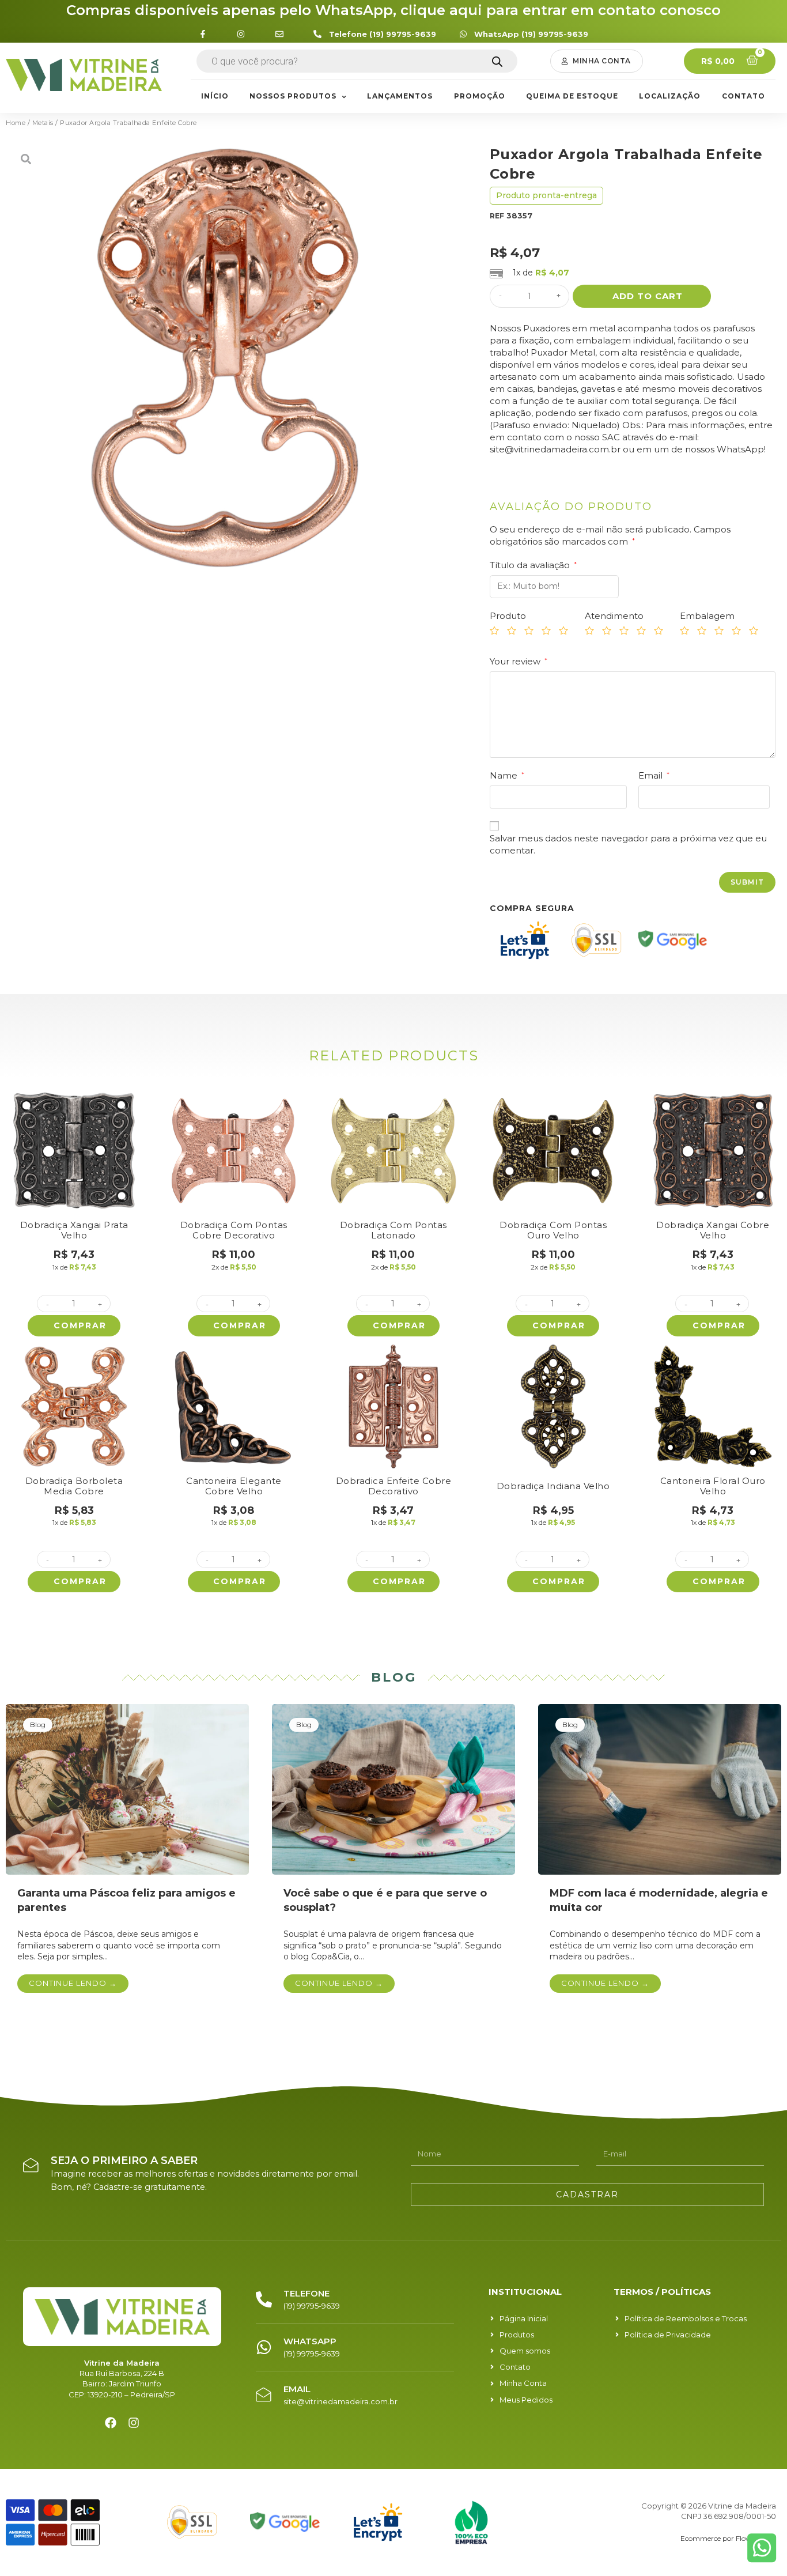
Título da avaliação (533, 565)
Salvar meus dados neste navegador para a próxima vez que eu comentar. (628, 844)
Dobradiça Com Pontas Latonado (393, 1230)
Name (507, 775)
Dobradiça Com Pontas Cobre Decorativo (234, 1230)
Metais (43, 123)
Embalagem (707, 616)
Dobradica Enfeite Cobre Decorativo (394, 1486)
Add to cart (648, 296)
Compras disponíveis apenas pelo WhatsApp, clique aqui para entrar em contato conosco (393, 10)
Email (654, 775)
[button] (597, 61)
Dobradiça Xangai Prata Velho (74, 1230)
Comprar (80, 1325)
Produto (508, 616)
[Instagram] (134, 2423)
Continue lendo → (73, 1983)
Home (16, 123)
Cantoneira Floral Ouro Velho (713, 1486)
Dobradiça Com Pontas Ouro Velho (553, 1230)
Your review (519, 661)
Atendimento (614, 616)
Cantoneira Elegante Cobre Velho (234, 1486)
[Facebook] (111, 2423)
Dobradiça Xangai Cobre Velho (713, 1230)
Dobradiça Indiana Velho (553, 1486)
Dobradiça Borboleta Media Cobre (74, 1486)
